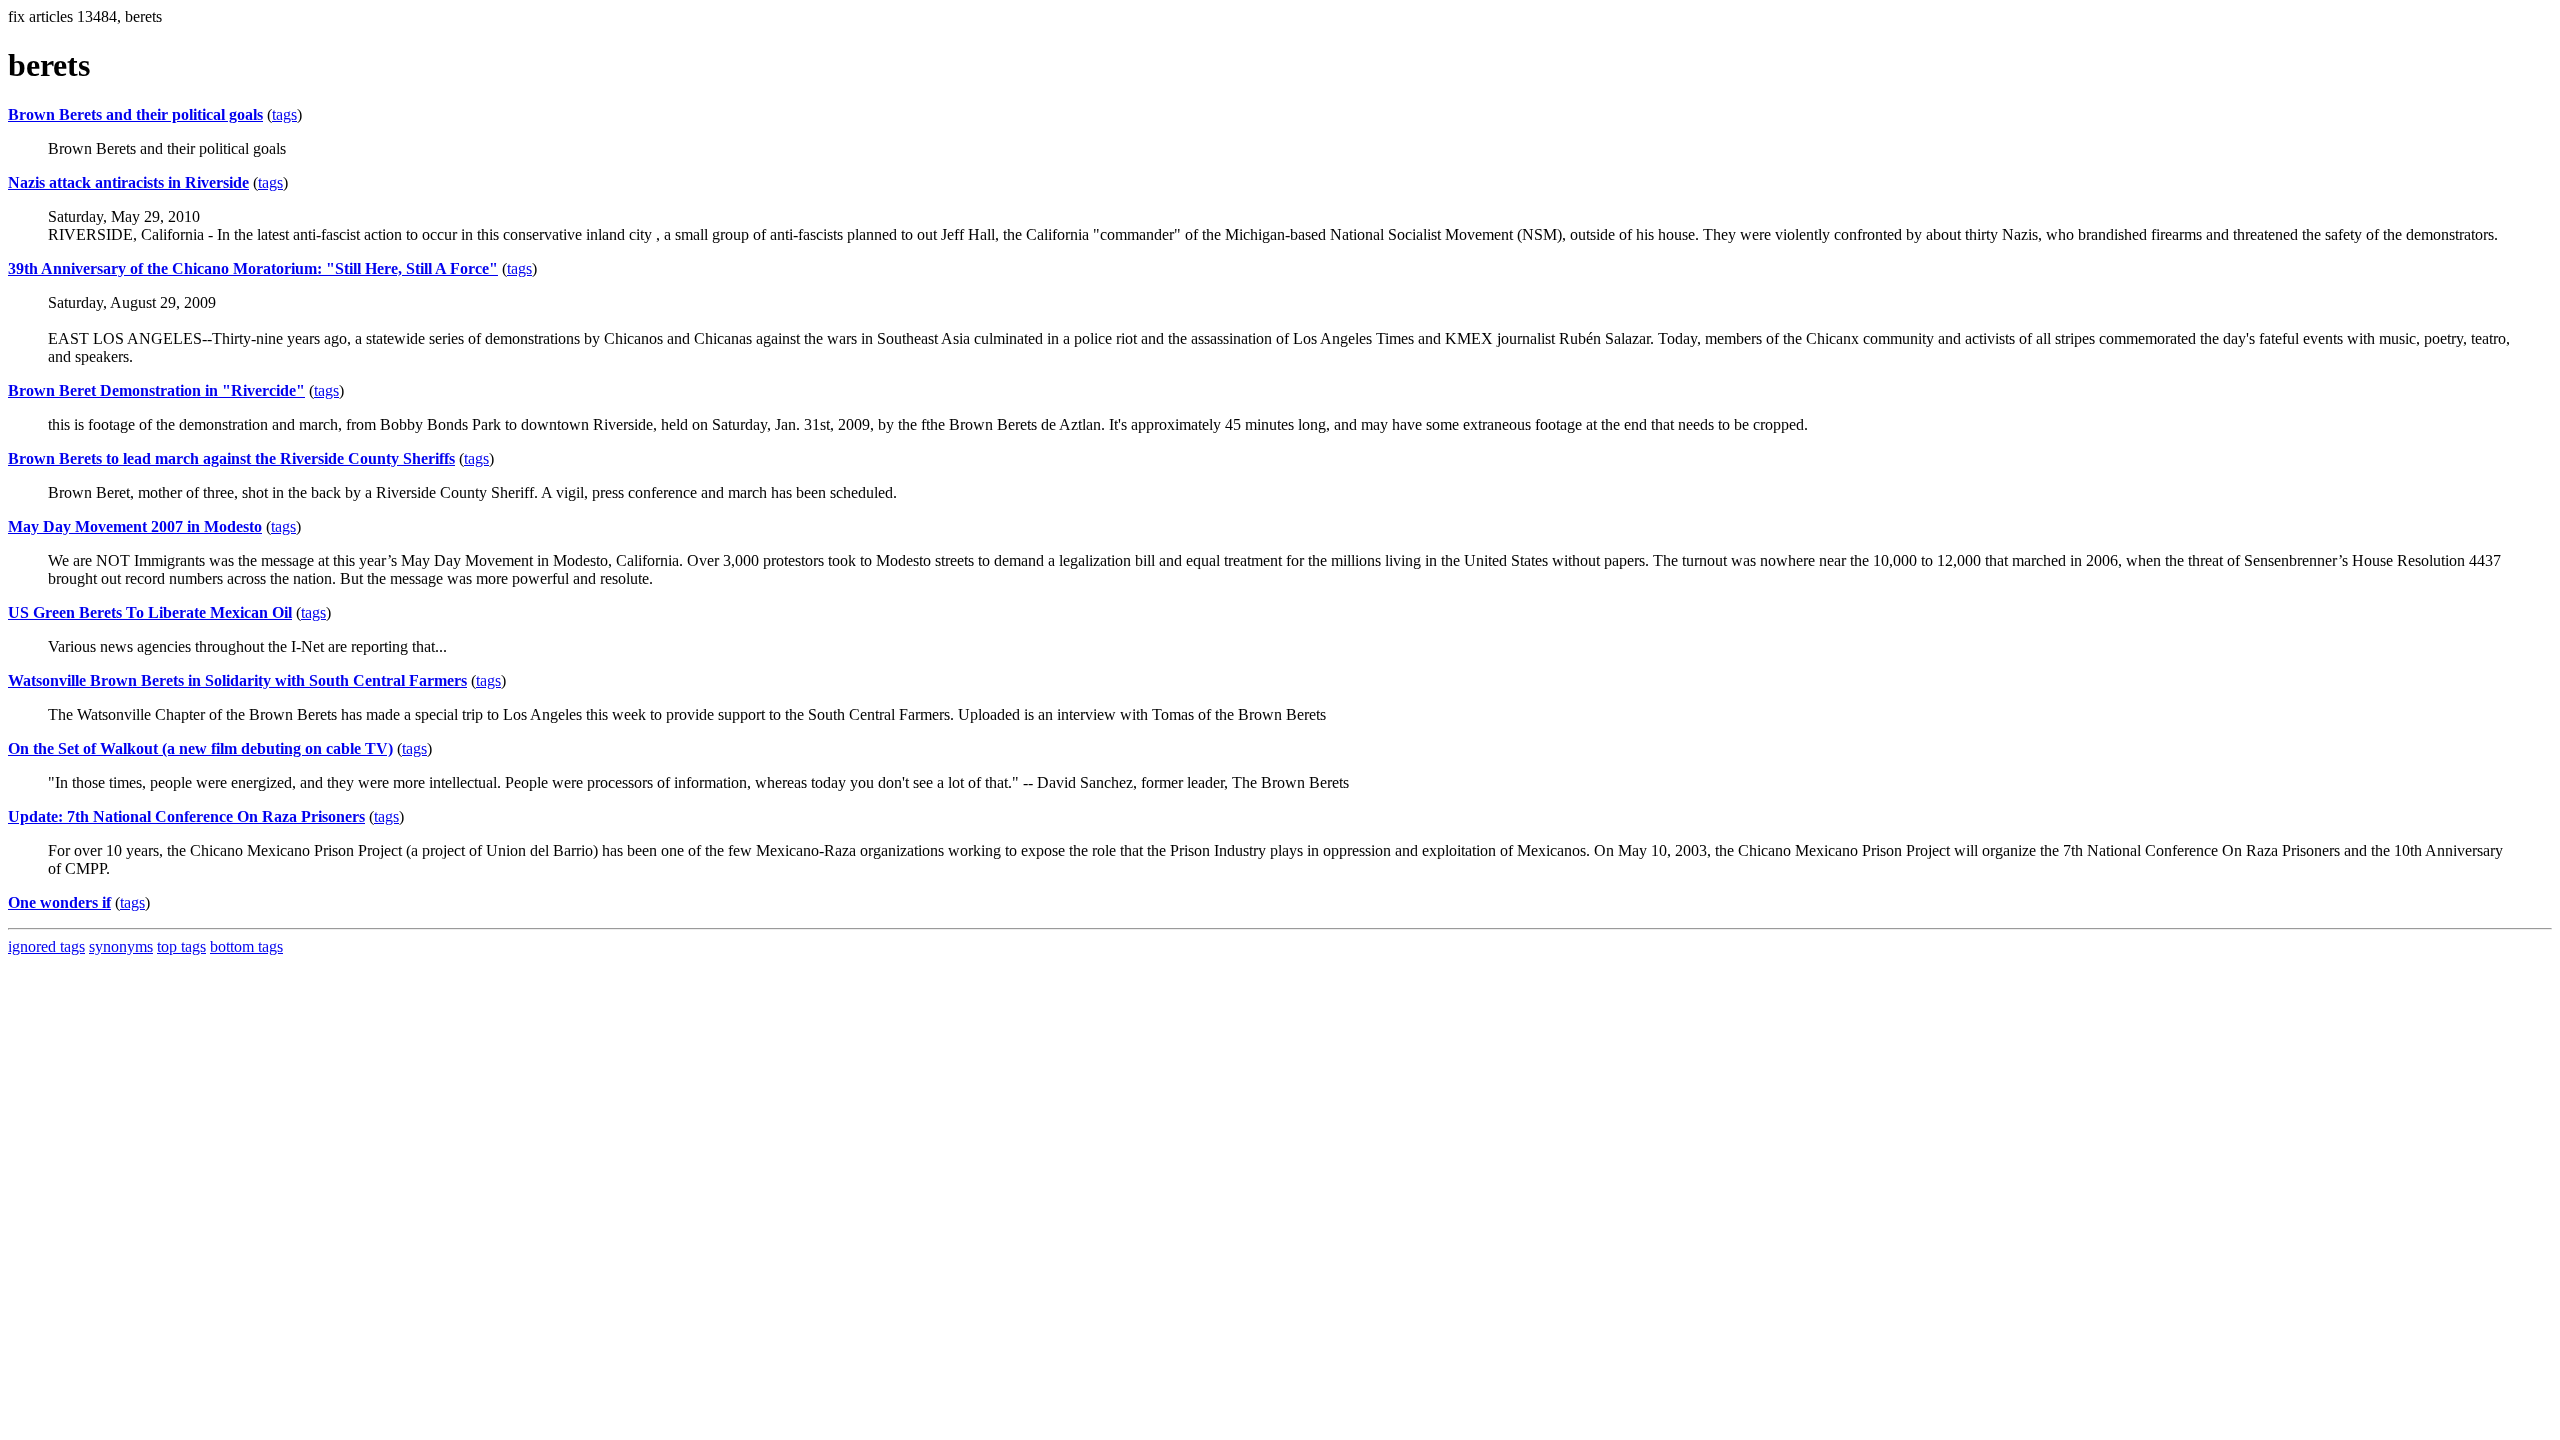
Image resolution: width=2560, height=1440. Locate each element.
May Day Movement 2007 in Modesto (135, 526)
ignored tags (46, 946)
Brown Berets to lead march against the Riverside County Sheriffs (231, 458)
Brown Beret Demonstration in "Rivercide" (156, 390)
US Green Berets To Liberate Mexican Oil (150, 612)
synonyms (121, 946)
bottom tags (246, 946)
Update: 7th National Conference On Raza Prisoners (186, 816)
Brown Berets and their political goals (135, 114)
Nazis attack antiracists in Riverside (128, 182)
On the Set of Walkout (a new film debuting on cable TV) (200, 748)
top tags (181, 946)
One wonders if (59, 902)
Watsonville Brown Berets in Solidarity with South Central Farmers (237, 680)
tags (284, 114)
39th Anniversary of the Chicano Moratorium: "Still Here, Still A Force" (253, 268)
